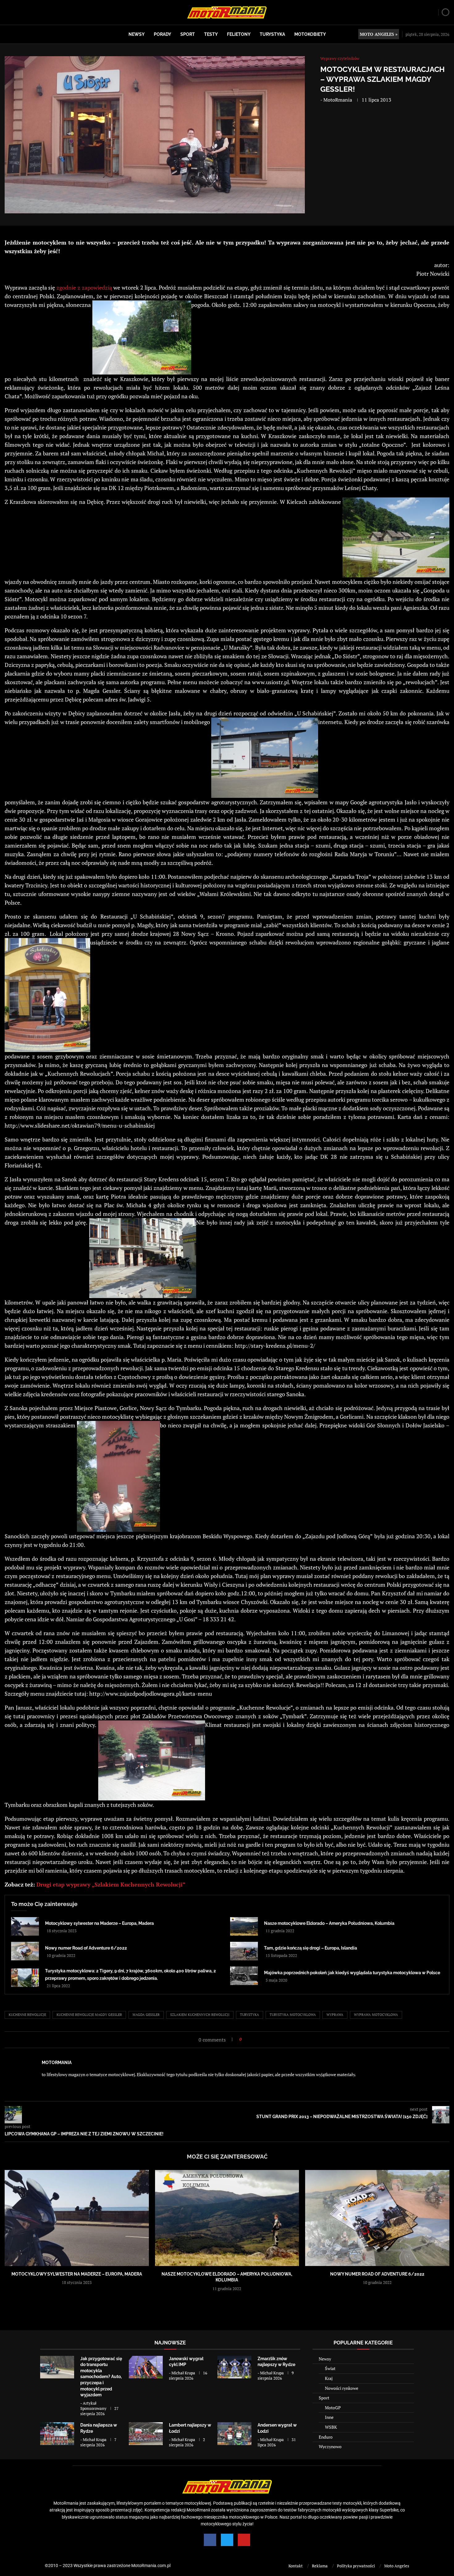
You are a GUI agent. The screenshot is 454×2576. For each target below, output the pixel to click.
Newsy (137, 34)
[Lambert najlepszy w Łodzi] (146, 2434)
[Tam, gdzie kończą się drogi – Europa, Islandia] (244, 1951)
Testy (211, 34)
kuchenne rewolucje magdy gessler (89, 2015)
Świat (330, 2368)
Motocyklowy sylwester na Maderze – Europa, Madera (99, 1923)
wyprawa (335, 2015)
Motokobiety (310, 34)
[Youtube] (244, 2540)
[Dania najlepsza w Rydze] (57, 2434)
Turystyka (272, 34)
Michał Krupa (183, 2373)
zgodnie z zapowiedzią (84, 287)
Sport (188, 34)
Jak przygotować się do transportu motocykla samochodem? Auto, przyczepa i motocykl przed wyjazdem (101, 2377)
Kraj (329, 2378)
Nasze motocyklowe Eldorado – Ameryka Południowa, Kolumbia (329, 1923)
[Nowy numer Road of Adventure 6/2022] (25, 1951)
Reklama (320, 2566)
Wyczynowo (330, 2446)
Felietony (239, 34)
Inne (329, 2417)
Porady (162, 34)
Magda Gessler (146, 2015)
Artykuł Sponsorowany (93, 2406)
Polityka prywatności (356, 2566)
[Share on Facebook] (248, 2039)
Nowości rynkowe (342, 2388)
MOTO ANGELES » (379, 34)
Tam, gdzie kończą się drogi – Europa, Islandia (311, 1948)
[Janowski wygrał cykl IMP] (146, 2367)
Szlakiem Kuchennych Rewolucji (200, 2015)
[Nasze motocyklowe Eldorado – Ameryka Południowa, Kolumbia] (244, 1926)
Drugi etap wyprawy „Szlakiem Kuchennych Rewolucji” (111, 1884)
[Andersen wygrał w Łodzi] (234, 2434)
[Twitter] (227, 2540)
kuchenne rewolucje (27, 2015)
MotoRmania (338, 100)
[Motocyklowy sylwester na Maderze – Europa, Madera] (25, 1926)
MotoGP (333, 2408)
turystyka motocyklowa (293, 2015)
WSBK (331, 2427)
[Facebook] (210, 2540)
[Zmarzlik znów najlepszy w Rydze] (234, 2367)
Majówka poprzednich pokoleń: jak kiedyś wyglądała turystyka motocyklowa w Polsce (352, 1973)
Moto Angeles (397, 2566)
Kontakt (296, 2566)
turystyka (250, 2015)
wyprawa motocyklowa (376, 2015)
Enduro (326, 2437)
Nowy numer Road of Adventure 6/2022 (86, 1948)
